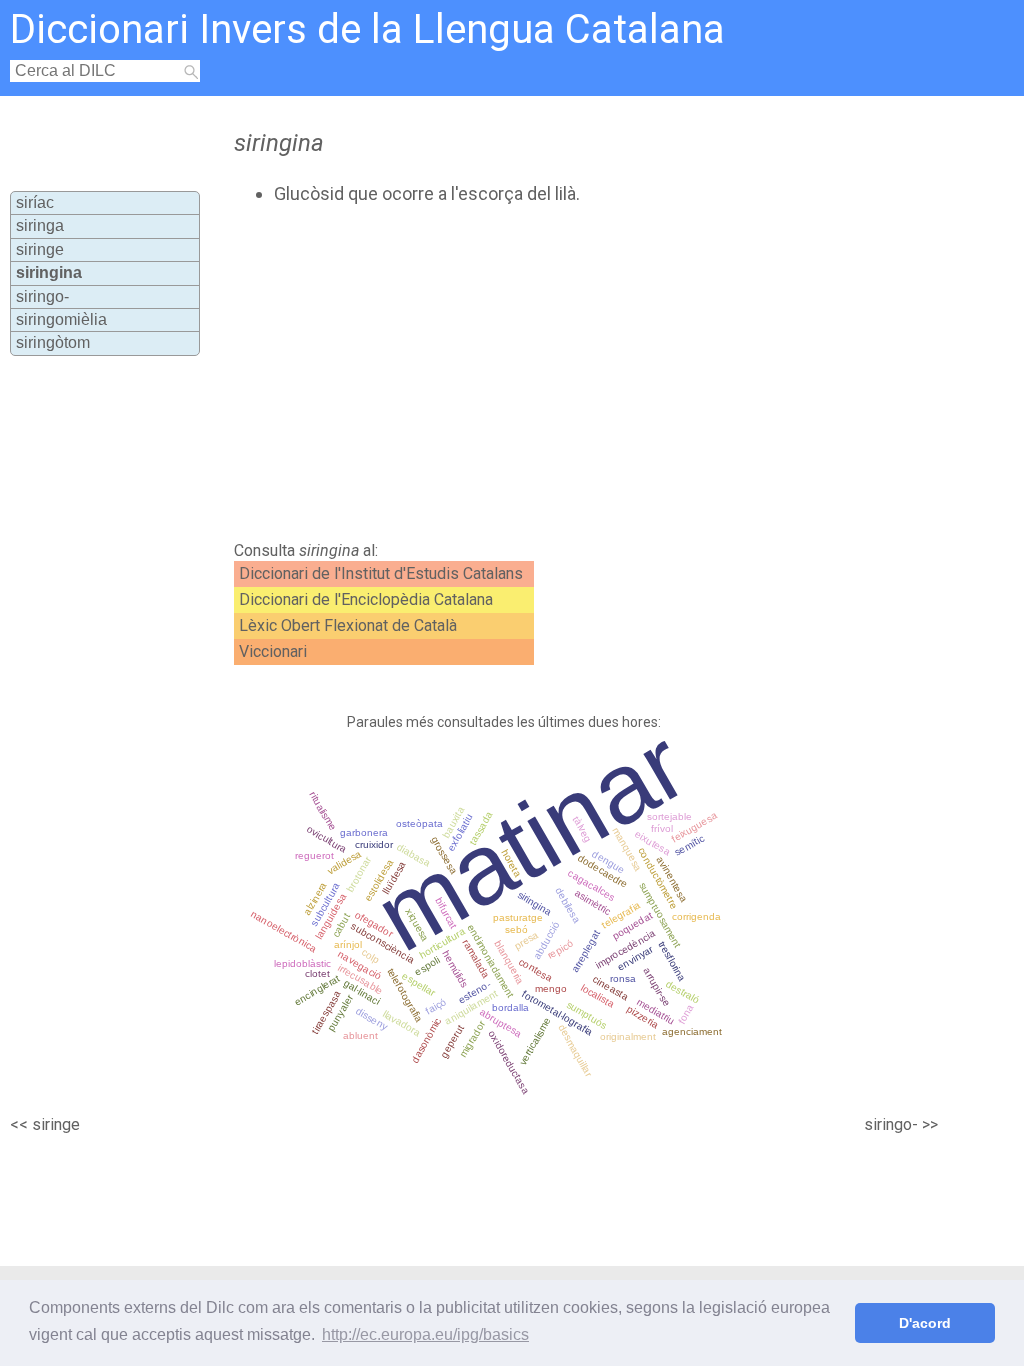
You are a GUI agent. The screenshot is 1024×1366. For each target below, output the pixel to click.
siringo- (42, 296)
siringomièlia (61, 319)
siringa (40, 225)
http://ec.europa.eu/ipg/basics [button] (425, 1334)
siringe (40, 249)
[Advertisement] (568, 373)
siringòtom (53, 342)
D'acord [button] (925, 1323)
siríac (35, 202)
